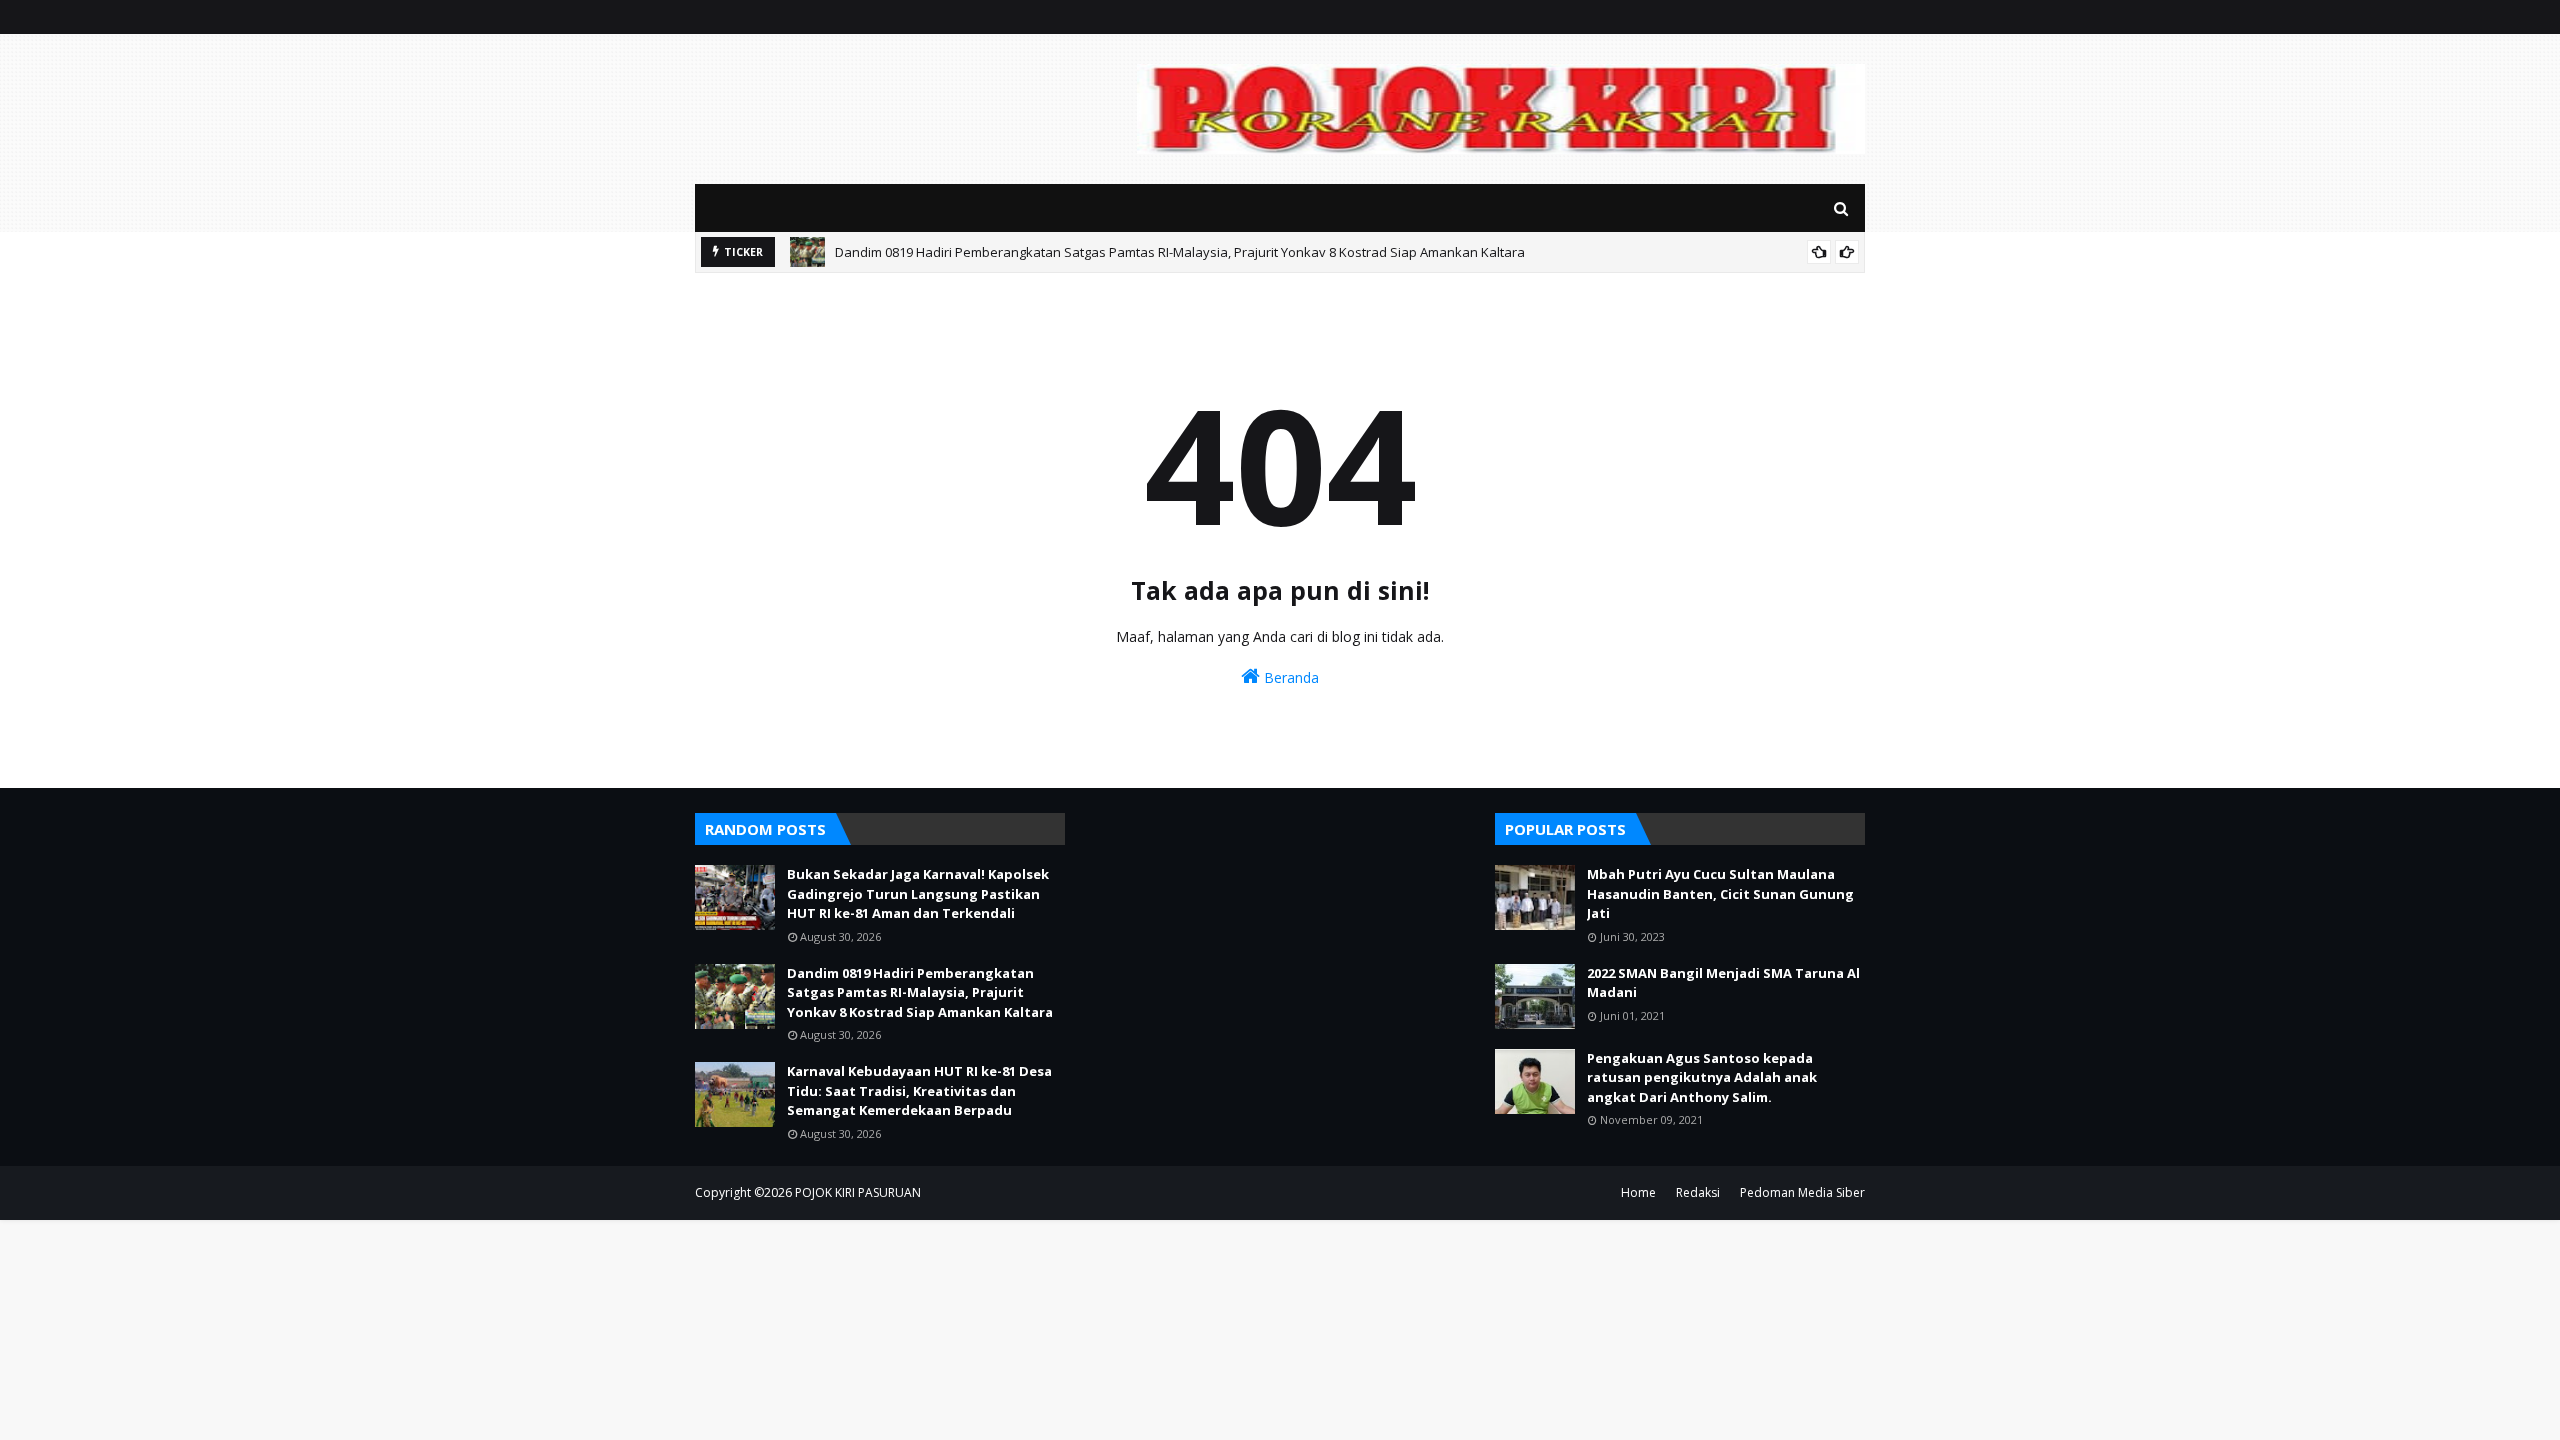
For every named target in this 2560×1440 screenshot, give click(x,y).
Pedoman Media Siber (1802, 1192)
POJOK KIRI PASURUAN (858, 1192)
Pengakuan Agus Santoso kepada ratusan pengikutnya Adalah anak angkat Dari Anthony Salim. (1702, 1077)
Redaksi (1698, 1192)
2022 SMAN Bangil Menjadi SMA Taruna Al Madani (1723, 983)
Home (1638, 1192)
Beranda (1289, 677)
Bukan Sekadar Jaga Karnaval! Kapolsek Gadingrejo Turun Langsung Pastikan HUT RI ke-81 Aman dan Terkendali (918, 893)
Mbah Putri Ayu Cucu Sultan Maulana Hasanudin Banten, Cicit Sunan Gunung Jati (1720, 893)
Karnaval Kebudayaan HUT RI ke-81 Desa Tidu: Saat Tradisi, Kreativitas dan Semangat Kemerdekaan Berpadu (919, 1090)
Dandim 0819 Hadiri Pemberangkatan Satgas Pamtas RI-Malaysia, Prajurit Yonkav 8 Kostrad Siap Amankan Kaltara (1180, 252)
